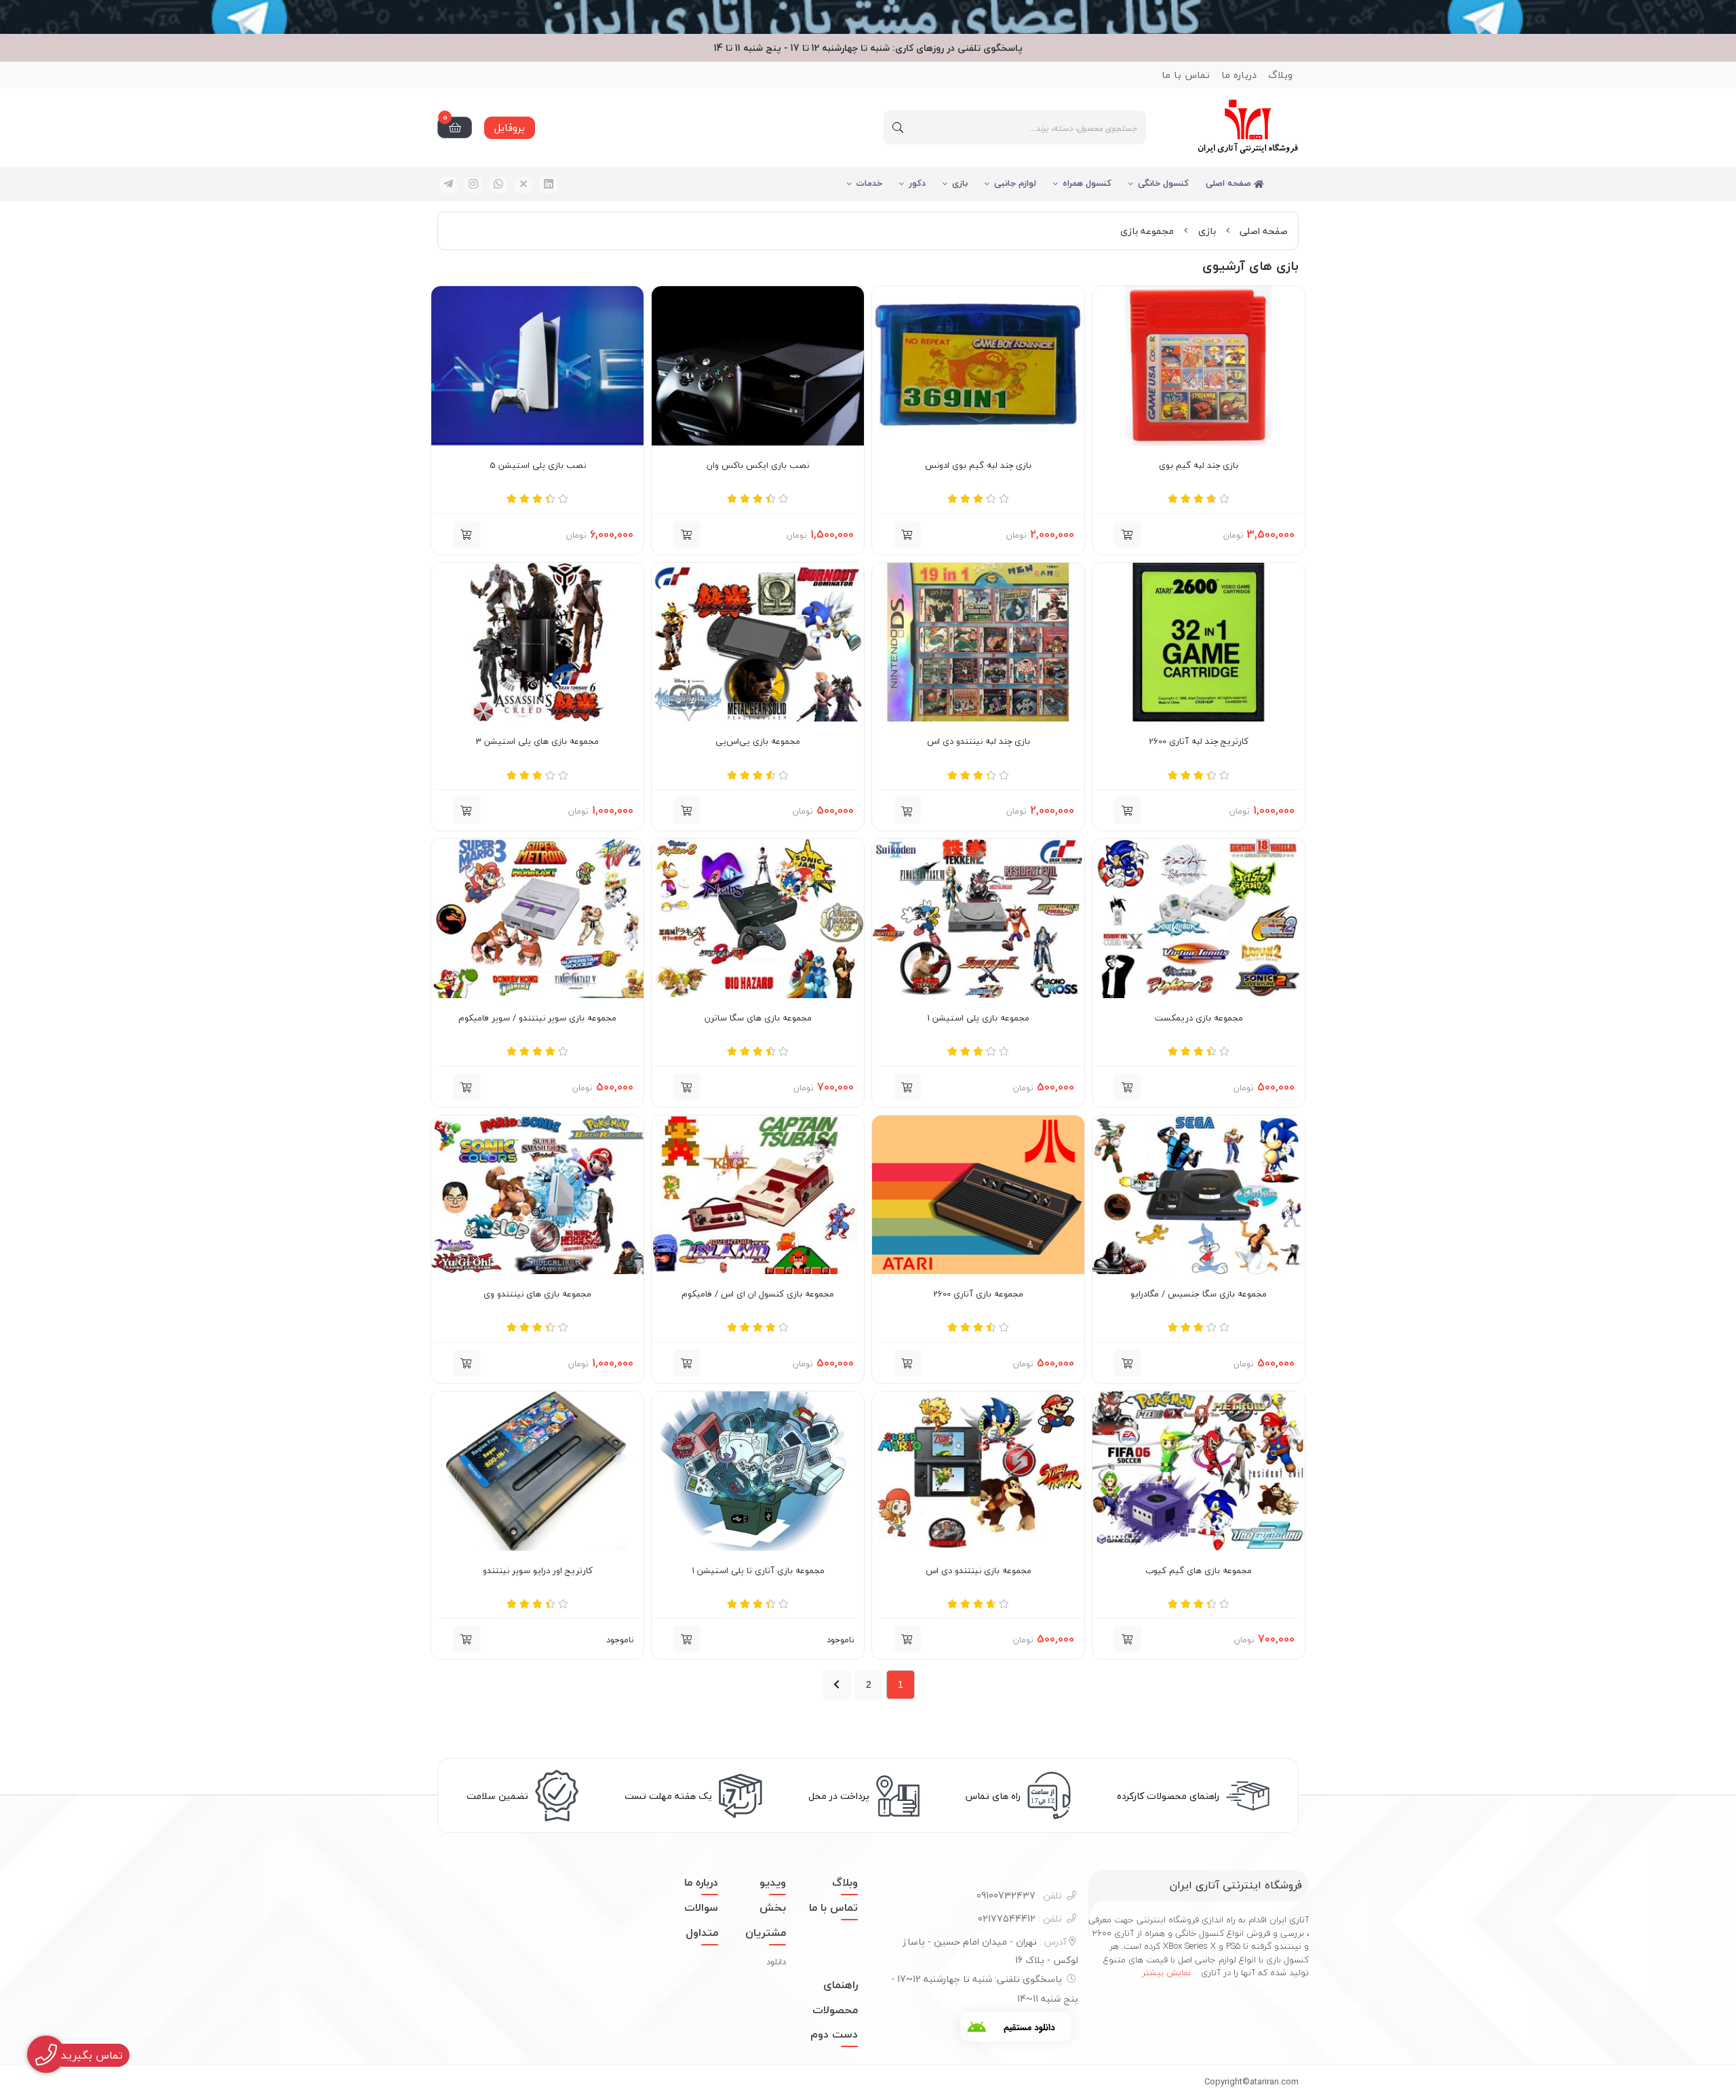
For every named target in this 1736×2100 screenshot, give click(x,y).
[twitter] (524, 185)
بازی (960, 183)
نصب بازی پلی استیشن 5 (538, 466)
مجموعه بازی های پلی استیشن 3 (537, 742)
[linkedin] (549, 185)
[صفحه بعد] (836, 1685)
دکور (917, 183)
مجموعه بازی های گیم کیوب (1199, 1571)
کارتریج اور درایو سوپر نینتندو (538, 1571)
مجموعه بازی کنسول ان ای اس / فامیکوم (758, 1294)
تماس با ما (1186, 75)
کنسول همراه (1087, 183)
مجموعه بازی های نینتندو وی (537, 1294)
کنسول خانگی (1163, 183)
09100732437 (1019, 1896)
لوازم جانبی (1015, 183)
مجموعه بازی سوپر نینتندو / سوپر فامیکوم (537, 1018)
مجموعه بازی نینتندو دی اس (979, 1571)
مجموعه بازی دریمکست (1199, 1018)
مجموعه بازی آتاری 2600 (978, 1294)
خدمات (869, 183)
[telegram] (448, 185)
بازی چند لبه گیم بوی (1199, 466)
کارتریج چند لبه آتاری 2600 (1199, 742)
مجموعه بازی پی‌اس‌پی (758, 742)
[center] (898, 127)
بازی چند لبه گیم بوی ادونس (978, 466)
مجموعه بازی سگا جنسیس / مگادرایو (1199, 1294)
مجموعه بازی (1147, 231)
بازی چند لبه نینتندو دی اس (979, 742)
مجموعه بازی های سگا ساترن (758, 1018)
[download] (1016, 2027)
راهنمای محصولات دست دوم (834, 2010)
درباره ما (1239, 75)
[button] (907, 810)
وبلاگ (1280, 75)
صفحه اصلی (1230, 183)
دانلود (776, 1962)
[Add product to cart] (1128, 534)
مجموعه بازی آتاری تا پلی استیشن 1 (758, 1571)
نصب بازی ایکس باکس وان (758, 466)
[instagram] (473, 185)
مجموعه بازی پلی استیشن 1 (978, 1018)
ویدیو (773, 1882)
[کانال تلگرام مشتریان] (868, 17)
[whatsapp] (498, 185)
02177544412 (1020, 1919)
